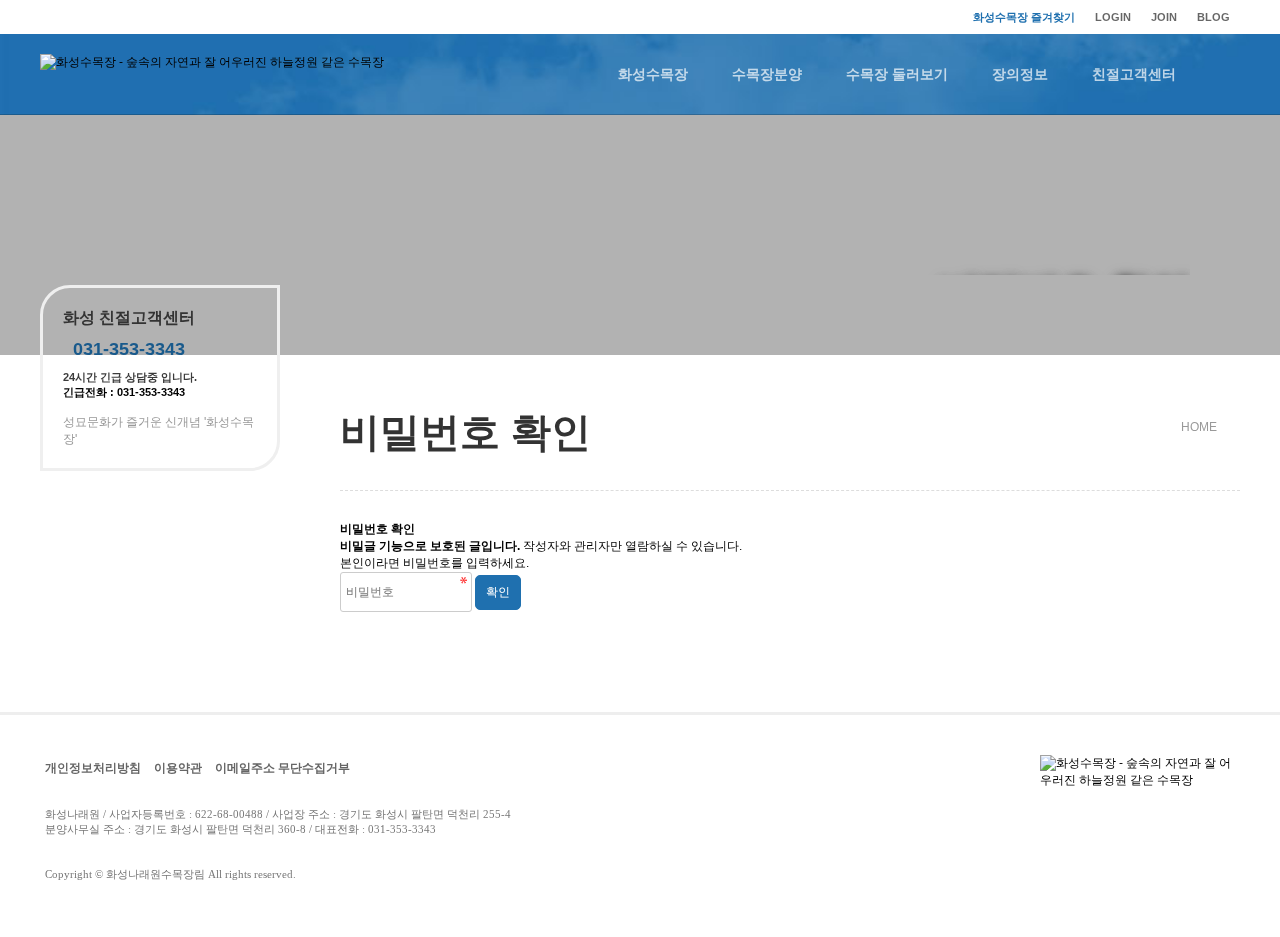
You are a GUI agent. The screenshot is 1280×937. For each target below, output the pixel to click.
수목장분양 (767, 74)
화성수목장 (653, 74)
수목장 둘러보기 (897, 74)
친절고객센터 (1134, 74)
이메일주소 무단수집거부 (282, 768)
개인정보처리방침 (93, 768)
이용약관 (178, 768)
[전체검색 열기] (1220, 74)
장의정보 (1020, 74)
